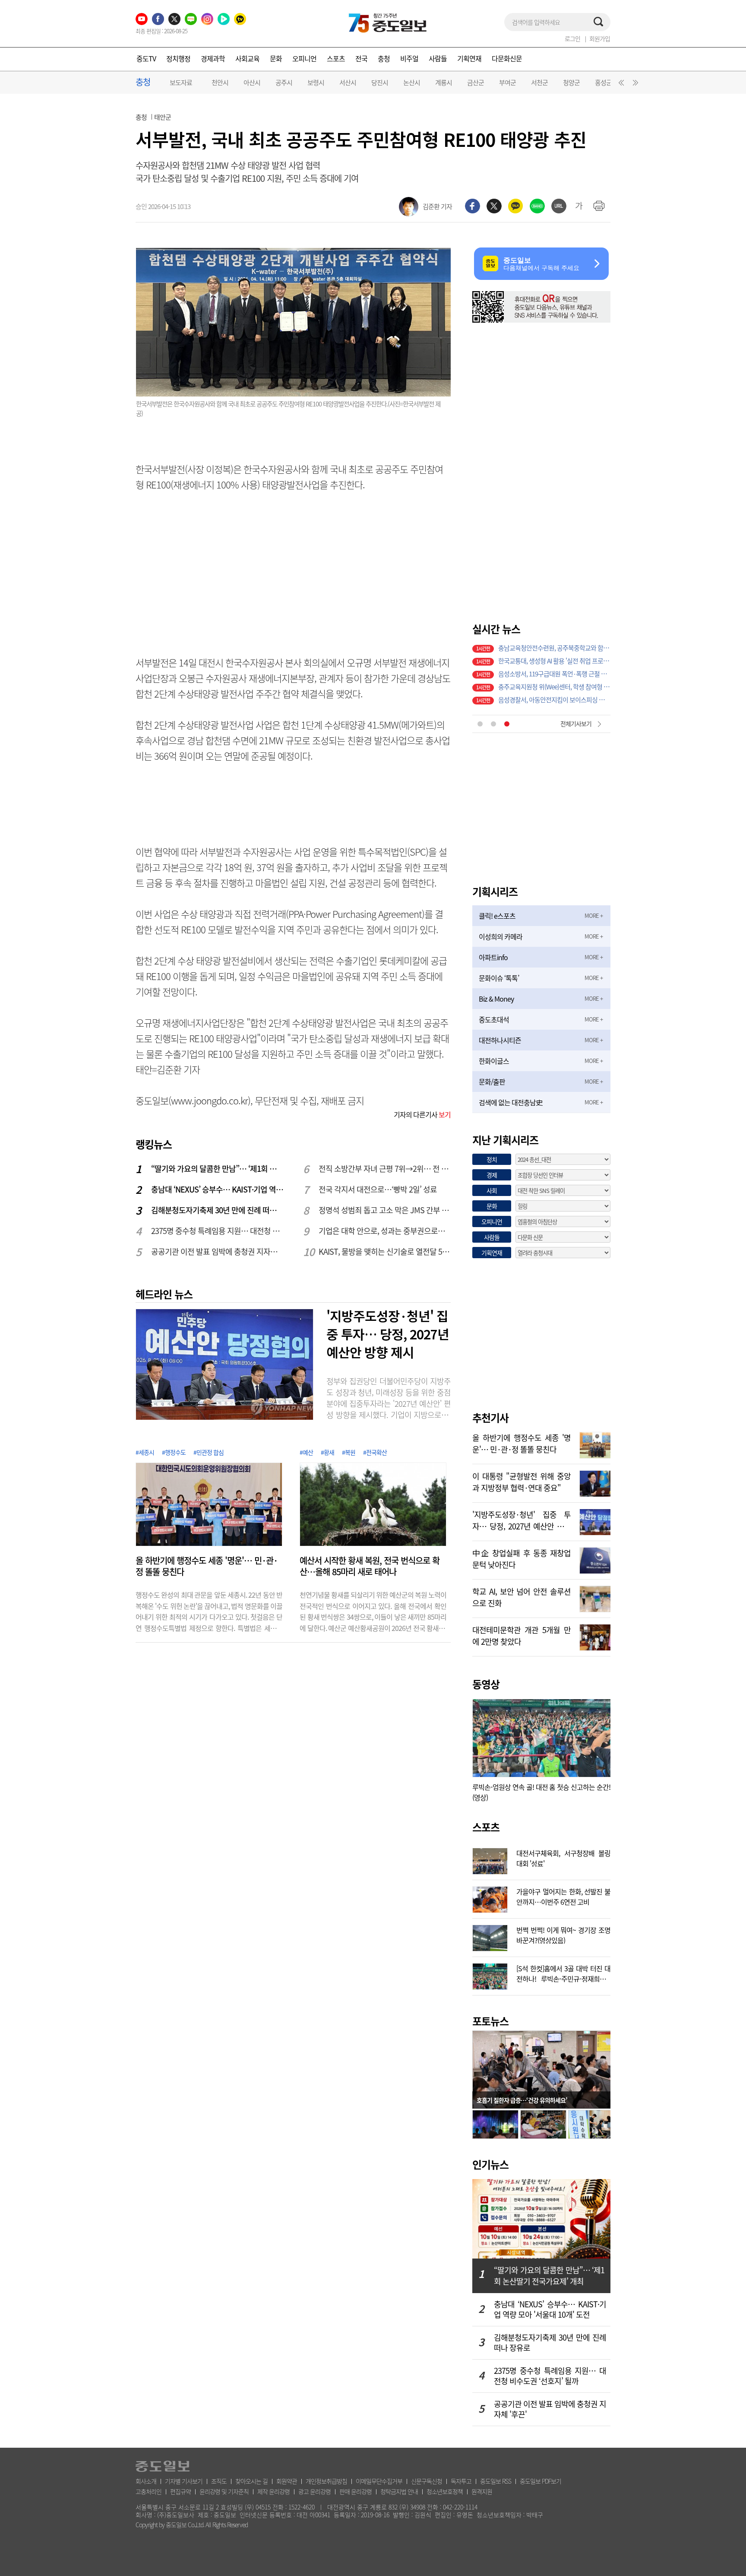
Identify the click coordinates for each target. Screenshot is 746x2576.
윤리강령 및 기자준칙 (224, 2491)
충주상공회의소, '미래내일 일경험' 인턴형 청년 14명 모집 (554, 676)
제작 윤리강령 (273, 2491)
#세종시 (145, 1452)
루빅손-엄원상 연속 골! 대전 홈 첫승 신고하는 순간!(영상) (541, 1792)
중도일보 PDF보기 (541, 2481)
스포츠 (336, 58)
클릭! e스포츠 (497, 916)
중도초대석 (494, 1019)
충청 (384, 58)
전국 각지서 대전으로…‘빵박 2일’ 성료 (378, 1189)
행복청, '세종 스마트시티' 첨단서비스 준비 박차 (554, 663)
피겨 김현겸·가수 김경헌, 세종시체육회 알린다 (554, 650)
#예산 (306, 1452)
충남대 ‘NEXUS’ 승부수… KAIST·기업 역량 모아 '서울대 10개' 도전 (218, 1189)
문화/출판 (492, 1082)
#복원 (349, 1452)
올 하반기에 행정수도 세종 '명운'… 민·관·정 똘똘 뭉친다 (207, 1566)
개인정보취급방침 (326, 2481)
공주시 (284, 82)
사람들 (438, 58)
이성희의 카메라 (501, 936)
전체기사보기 (576, 723)
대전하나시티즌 (500, 1040)
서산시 (348, 82)
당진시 (380, 82)
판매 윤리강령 (356, 2491)
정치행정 (178, 58)
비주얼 (409, 58)
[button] (620, 85)
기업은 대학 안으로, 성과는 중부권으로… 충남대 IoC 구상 (385, 1231)
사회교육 (247, 58)
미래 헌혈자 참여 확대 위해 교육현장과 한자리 (554, 702)
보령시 (316, 82)
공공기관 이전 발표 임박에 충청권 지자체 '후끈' (218, 1252)
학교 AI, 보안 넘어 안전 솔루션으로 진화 (522, 1596)
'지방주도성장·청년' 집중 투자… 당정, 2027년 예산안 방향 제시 (388, 1334)
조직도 (219, 2481)
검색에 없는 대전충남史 (511, 1102)
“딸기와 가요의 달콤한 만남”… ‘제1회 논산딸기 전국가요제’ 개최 (218, 1169)
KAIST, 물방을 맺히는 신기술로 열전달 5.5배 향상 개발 (385, 1252)
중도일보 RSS (496, 2481)
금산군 (476, 82)
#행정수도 (174, 1452)
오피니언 (304, 58)
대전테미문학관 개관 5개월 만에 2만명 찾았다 (522, 1635)
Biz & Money (496, 999)
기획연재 (469, 58)
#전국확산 (375, 1452)
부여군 (507, 82)
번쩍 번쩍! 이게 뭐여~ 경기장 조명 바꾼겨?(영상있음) (563, 1934)
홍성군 (603, 82)
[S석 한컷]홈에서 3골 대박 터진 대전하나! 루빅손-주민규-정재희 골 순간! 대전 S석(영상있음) (563, 1973)
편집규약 (180, 2491)
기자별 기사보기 (184, 2481)
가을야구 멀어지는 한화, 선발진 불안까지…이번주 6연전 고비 (563, 1896)
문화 (276, 58)
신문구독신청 (427, 2481)
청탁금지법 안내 (399, 2491)
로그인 (572, 38)
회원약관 (287, 2481)
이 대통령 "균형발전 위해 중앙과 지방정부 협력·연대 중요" (522, 1481)
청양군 (571, 82)
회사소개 (146, 2481)
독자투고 (461, 2481)
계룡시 (444, 82)
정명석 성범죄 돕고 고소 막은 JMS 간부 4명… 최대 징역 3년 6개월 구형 (385, 1210)
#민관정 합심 (209, 1452)
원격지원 (482, 2491)
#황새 (327, 1452)
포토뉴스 (490, 2021)
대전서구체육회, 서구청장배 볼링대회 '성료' (563, 1857)
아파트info (493, 957)
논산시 (412, 82)
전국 (361, 58)
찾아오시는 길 (251, 2481)
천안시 (220, 82)
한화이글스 (494, 1061)
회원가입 (600, 38)
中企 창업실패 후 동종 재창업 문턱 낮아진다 (522, 1558)
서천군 (539, 82)
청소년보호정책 (445, 2491)
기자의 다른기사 (422, 1114)
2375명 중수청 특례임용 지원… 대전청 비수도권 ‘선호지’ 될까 (218, 1231)
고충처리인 (149, 2491)
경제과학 (213, 58)
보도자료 (181, 82)
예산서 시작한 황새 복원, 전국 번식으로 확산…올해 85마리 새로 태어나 (370, 1566)
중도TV (146, 58)
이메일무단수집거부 (379, 2481)
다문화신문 (507, 58)
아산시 (252, 82)
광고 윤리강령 (315, 2491)
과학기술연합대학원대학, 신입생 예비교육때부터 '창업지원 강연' (554, 689)
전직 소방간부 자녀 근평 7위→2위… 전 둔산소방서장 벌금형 (385, 1169)
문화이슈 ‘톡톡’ (499, 978)
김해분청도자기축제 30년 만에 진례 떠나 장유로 (218, 1210)
